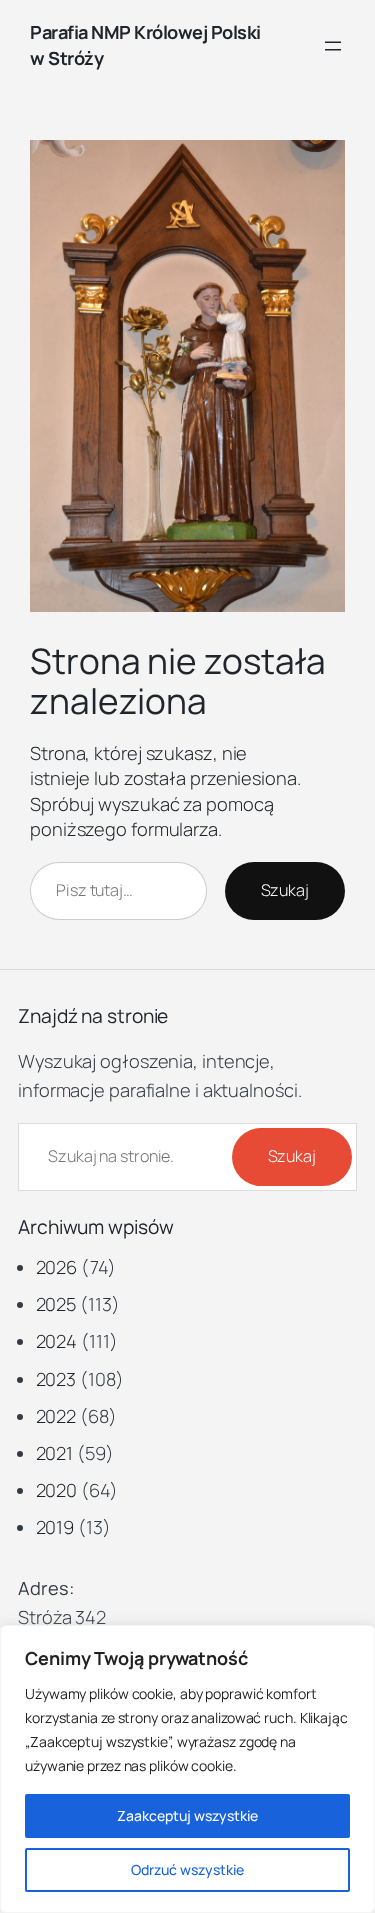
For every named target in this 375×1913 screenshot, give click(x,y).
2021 (55, 1453)
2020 (57, 1490)
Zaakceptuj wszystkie (187, 1815)
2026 (57, 1267)
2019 (55, 1527)
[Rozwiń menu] (333, 46)
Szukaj (285, 890)
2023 (56, 1379)
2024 (57, 1341)
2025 (56, 1304)
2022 (56, 1416)
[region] (187, 1769)
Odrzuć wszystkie (187, 1869)
